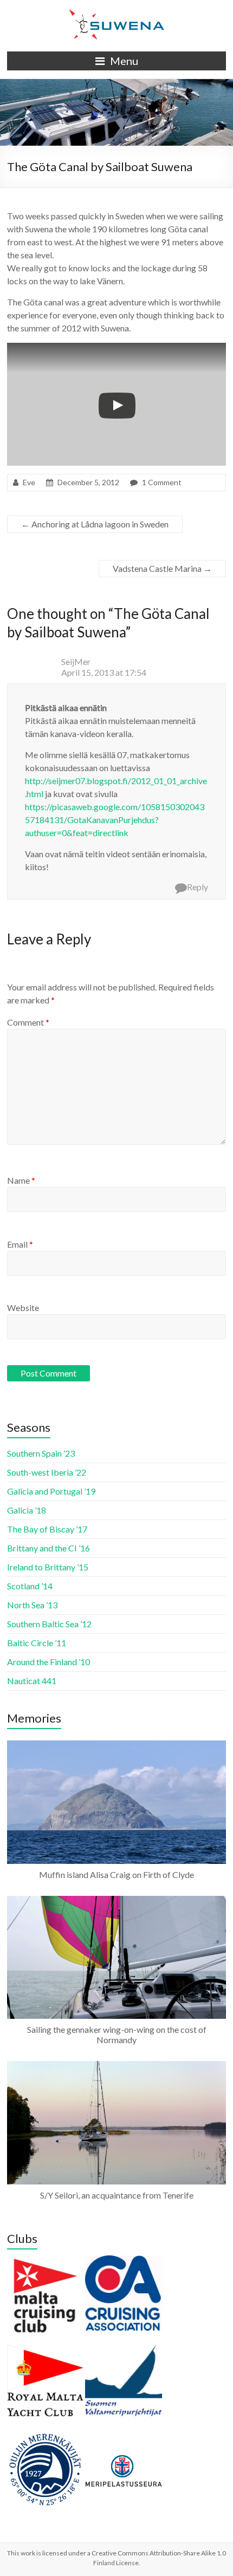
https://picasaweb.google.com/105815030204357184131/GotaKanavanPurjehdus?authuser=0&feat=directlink (115, 820)
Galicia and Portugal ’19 (51, 1491)
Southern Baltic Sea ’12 (49, 1624)
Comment (28, 1022)
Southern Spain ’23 (41, 1453)
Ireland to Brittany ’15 (48, 1567)
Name (21, 1180)
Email (20, 1244)
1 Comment (162, 482)
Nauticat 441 (32, 1681)
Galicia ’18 (27, 1510)
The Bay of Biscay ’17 (47, 1529)
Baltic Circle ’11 (37, 1643)
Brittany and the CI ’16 (48, 1548)
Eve (29, 482)
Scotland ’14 (30, 1586)
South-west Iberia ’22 (47, 1472)
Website (23, 1307)
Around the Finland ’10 (48, 1662)
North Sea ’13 (32, 1605)
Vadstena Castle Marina (162, 568)
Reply (198, 887)
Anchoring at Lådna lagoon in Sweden (95, 524)
